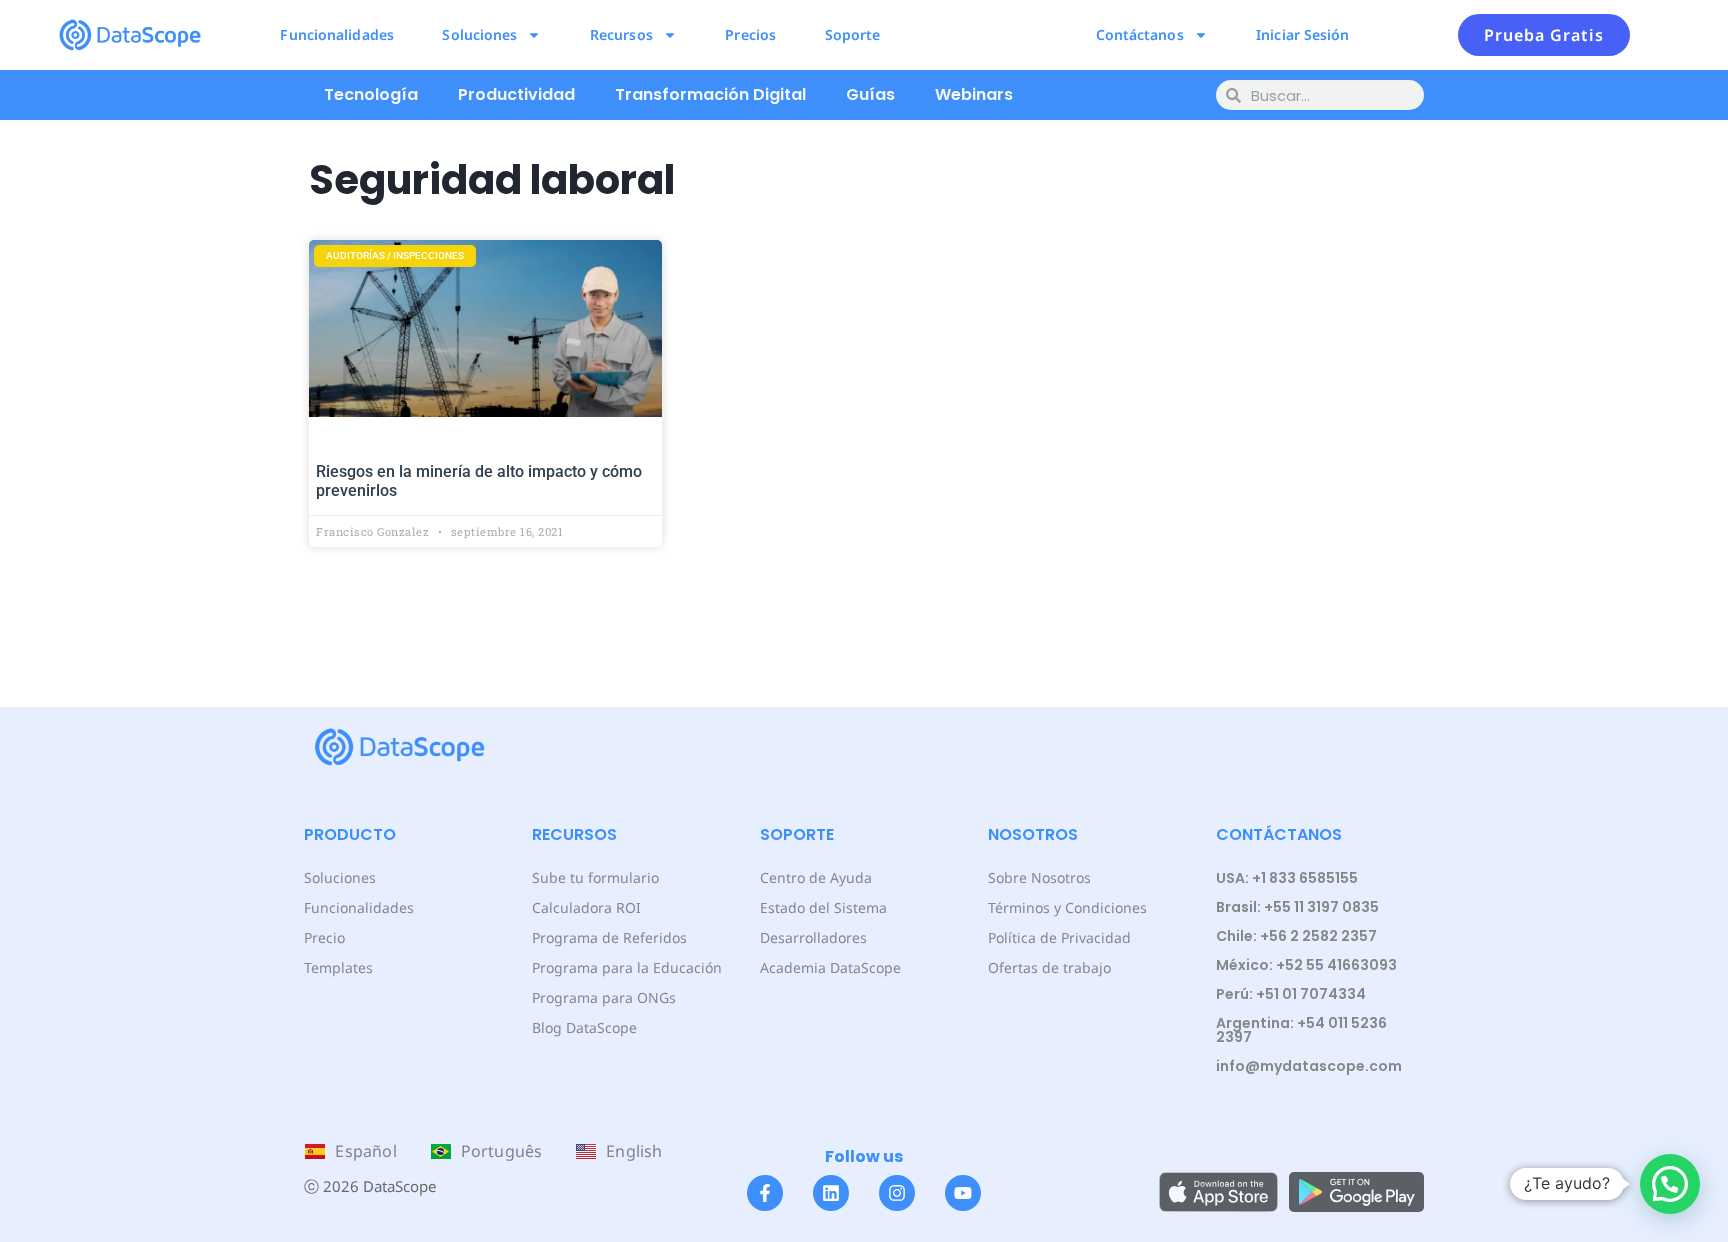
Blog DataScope (584, 1027)
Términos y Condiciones (1067, 907)
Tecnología (371, 94)
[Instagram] (897, 1193)
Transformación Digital (710, 94)
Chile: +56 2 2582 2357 (1296, 936)
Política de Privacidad (1059, 937)
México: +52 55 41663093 (1306, 965)
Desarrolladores (813, 937)
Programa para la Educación (627, 967)
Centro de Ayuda (816, 877)
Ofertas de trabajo (1049, 967)
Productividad (516, 94)
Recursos (621, 34)
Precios (750, 34)
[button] (1670, 1184)
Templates (338, 967)
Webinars (974, 94)
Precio (324, 937)
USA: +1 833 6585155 (1287, 878)
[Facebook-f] (765, 1193)
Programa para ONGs (604, 997)
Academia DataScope (830, 967)
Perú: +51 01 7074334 (1291, 994)
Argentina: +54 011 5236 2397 (1301, 1030)
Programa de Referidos (609, 937)
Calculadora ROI (586, 907)
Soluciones (479, 34)
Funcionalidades (337, 34)
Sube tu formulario (595, 877)
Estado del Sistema (823, 907)
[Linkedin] (831, 1193)
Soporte (853, 34)
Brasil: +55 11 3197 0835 (1297, 907)
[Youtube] (963, 1193)
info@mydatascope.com (1309, 1066)
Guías (870, 94)
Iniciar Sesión (1302, 34)
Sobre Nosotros (1039, 877)
